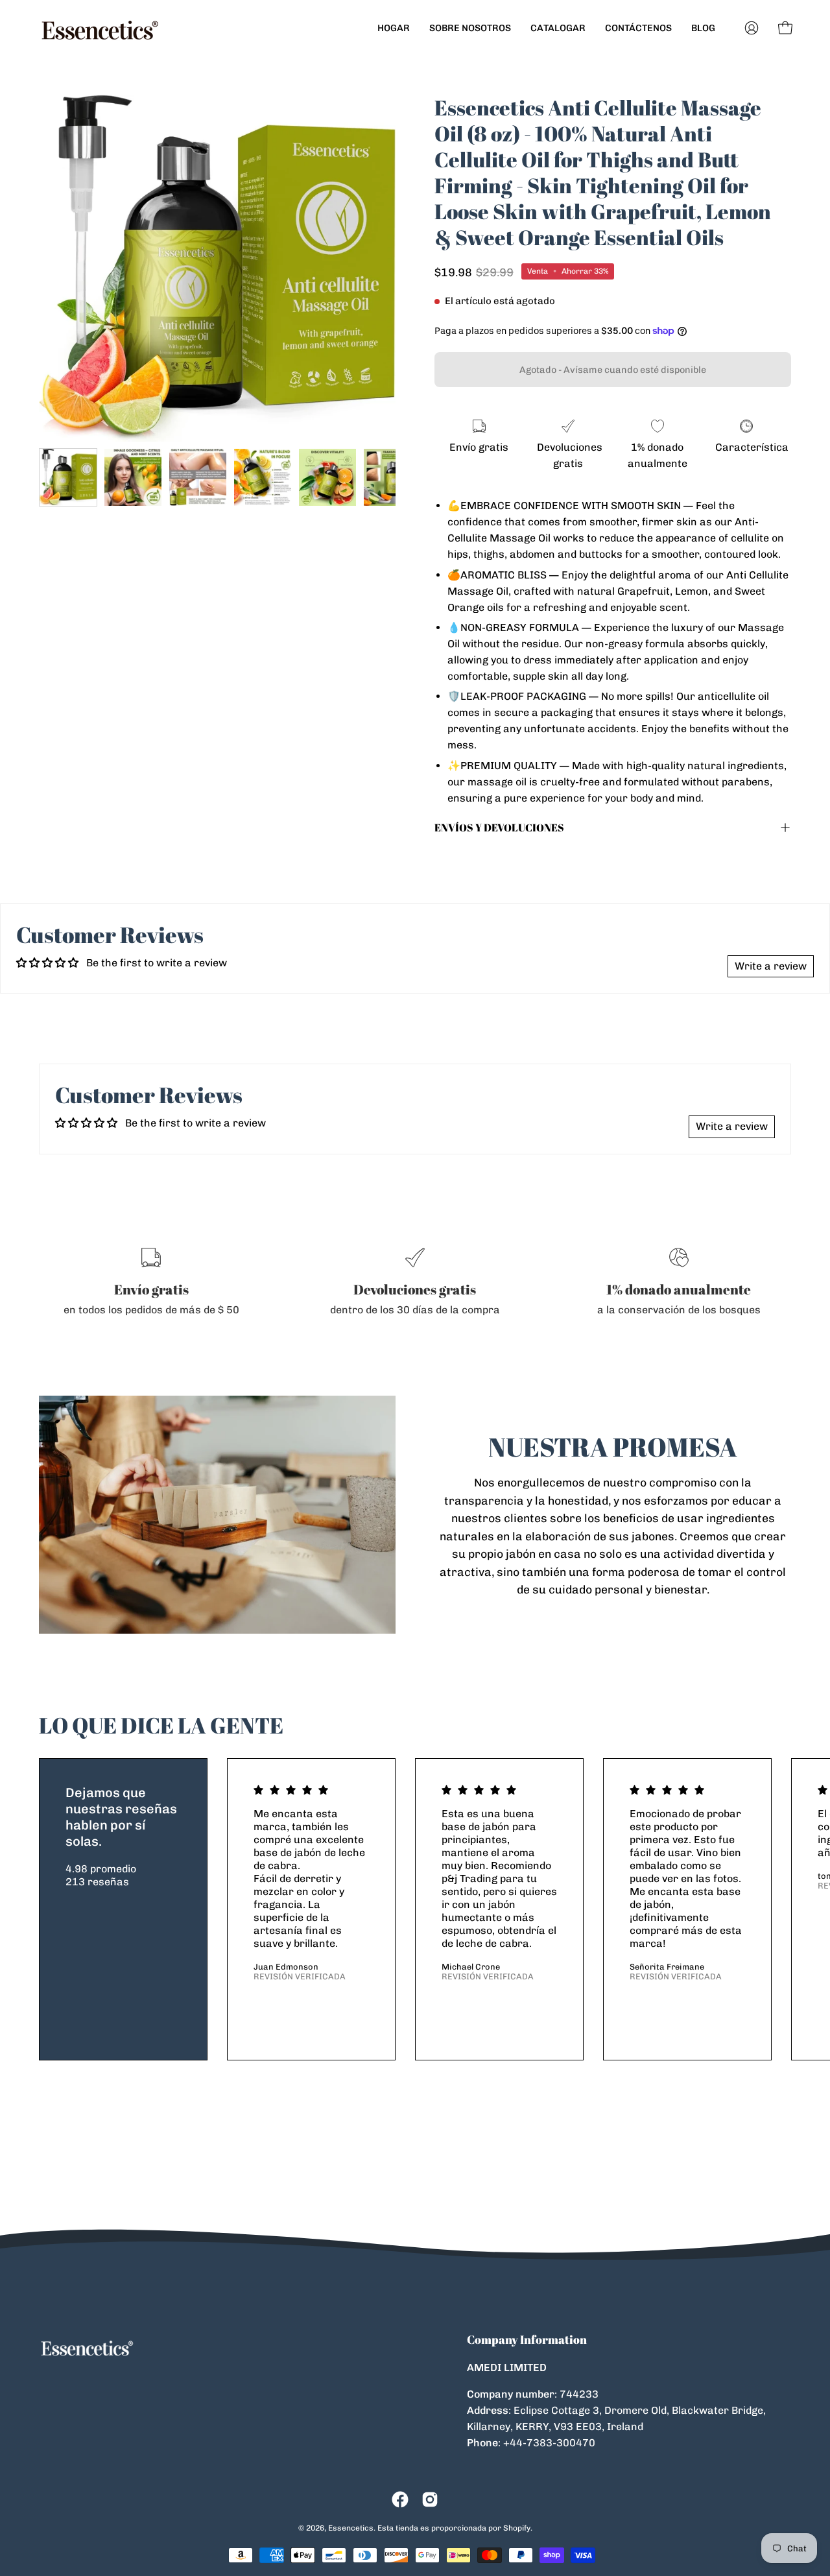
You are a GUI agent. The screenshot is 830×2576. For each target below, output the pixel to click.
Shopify (517, 2528)
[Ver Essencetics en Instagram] (430, 2499)
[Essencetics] (101, 28)
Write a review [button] (771, 966)
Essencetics (351, 2528)
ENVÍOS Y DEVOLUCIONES (499, 828)
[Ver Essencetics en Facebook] (400, 2499)
